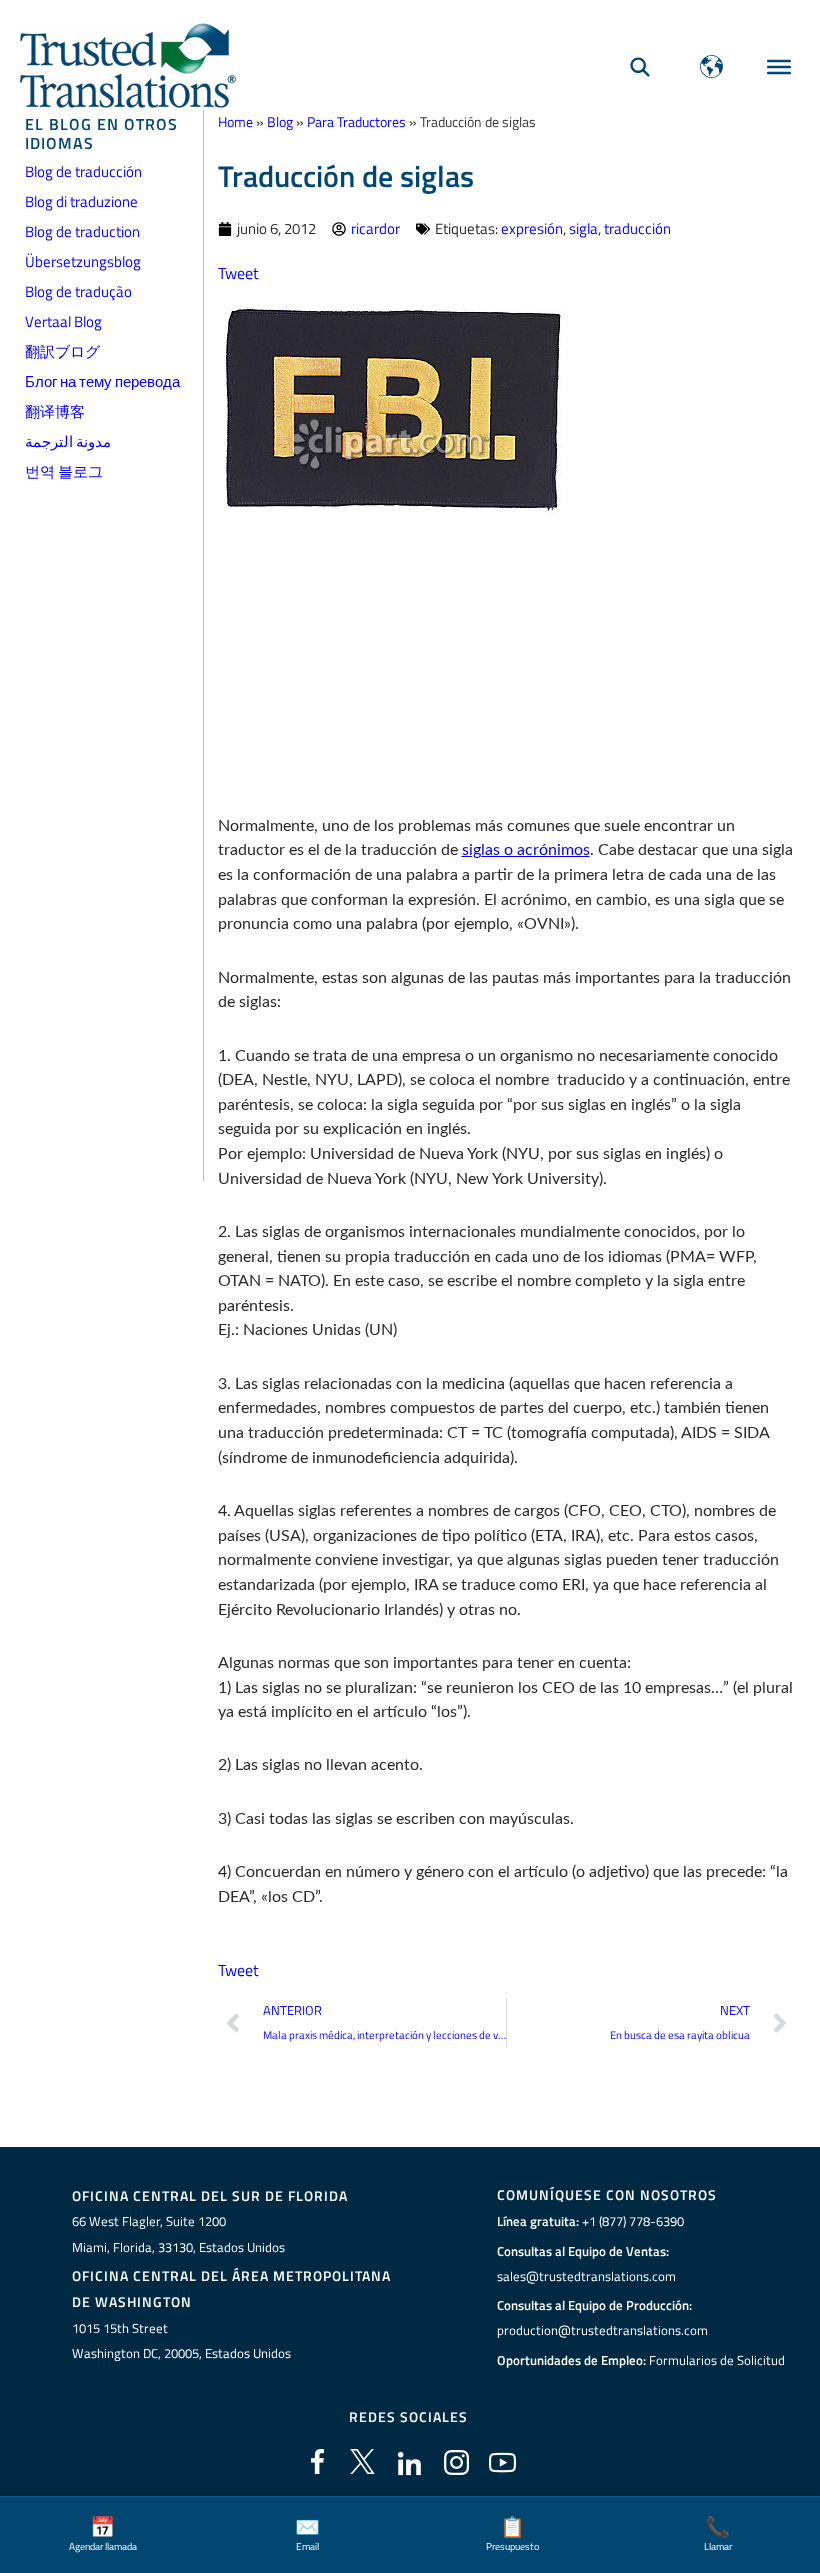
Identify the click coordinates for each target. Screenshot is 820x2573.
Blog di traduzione (81, 201)
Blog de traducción (83, 171)
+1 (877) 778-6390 (633, 2221)
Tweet (238, 272)
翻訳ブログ (62, 351)
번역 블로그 (64, 471)
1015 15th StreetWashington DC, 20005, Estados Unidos (181, 2341)
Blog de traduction (82, 231)
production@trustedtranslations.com (602, 2330)
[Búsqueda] (640, 66)
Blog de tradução (78, 291)
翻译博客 (55, 411)
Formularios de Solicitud (717, 2360)
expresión (532, 228)
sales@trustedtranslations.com (586, 2276)
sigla (583, 228)
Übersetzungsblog (83, 261)
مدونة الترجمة (68, 441)
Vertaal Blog (63, 321)
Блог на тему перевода (102, 381)
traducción (637, 228)
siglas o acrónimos (526, 850)
